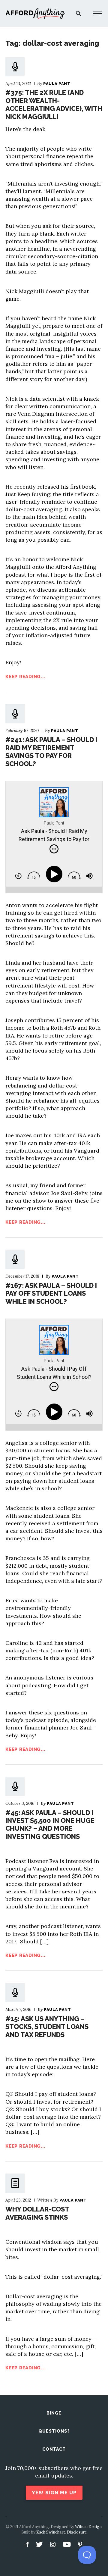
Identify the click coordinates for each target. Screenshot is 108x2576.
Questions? (54, 2431)
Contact (54, 2449)
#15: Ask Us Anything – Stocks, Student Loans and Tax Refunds (47, 2027)
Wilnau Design (88, 2527)
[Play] (55, 874)
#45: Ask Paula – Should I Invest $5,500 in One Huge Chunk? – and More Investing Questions (50, 1825)
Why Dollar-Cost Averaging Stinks (37, 2213)
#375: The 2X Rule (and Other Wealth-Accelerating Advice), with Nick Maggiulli (54, 104)
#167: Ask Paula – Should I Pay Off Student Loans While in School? (51, 1293)
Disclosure (77, 2532)
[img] (54, 849)
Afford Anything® (35, 14)
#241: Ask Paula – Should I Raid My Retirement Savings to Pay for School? (51, 751)
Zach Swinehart (51, 2532)
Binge (54, 2413)
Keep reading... (25, 677)
